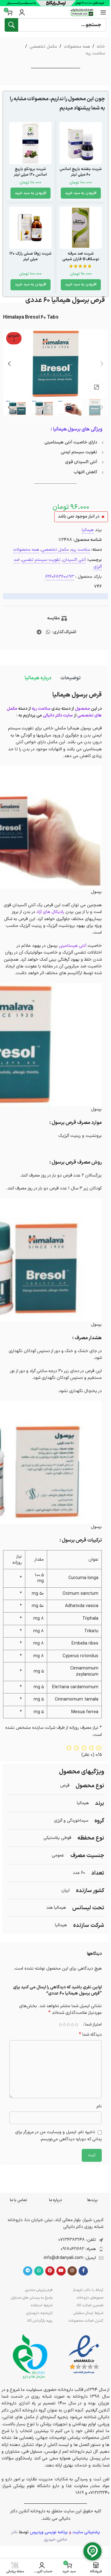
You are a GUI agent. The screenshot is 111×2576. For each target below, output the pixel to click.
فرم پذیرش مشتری (39, 2290)
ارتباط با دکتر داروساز (88, 2290)
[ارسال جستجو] (11, 25)
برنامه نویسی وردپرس (49, 2532)
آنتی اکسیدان (74, 560)
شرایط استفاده (42, 2305)
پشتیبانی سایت (86, 2532)
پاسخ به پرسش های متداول (32, 2298)
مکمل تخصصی (43, 47)
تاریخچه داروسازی (39, 2313)
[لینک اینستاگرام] (72, 2271)
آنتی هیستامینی (73, 946)
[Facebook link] (83, 2271)
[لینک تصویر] (84, 2355)
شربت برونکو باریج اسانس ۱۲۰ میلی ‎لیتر (30, 172)
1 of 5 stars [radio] (76, 2025)
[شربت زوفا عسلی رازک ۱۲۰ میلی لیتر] (30, 228)
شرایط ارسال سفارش (88, 2313)
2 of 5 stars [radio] (72, 2025)
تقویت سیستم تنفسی (41, 560)
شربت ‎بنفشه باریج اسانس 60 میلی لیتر (81, 172)
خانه (101, 47)
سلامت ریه (95, 53)
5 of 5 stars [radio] (60, 2025)
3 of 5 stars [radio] (68, 2025)
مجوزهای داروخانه (90, 2298)
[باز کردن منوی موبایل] (103, 12)
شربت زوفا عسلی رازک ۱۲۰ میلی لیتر (30, 256)
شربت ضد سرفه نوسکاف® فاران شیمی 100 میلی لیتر (81, 259)
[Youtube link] (61, 2271)
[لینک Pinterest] (50, 2271)
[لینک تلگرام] (39, 632)
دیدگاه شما (90, 2035)
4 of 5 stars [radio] (64, 2025)
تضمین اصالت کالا (90, 2305)
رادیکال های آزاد (50, 912)
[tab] (70, 678)
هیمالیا (88, 530)
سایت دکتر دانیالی (58, 715)
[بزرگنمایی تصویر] (96, 387)
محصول (82, 709)
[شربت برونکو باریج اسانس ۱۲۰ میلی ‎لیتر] (30, 143)
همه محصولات (77, 47)
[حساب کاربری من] (22, 12)
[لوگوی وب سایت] (82, 12)
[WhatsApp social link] (48, 632)
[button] (81, 193)
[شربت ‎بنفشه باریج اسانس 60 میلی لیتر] (81, 143)
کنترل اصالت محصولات (86, 2321)
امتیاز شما (93, 2025)
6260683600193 (60, 577)
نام (99, 2106)
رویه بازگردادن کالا (40, 2321)
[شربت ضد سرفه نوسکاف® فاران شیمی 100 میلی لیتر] (81, 228)
